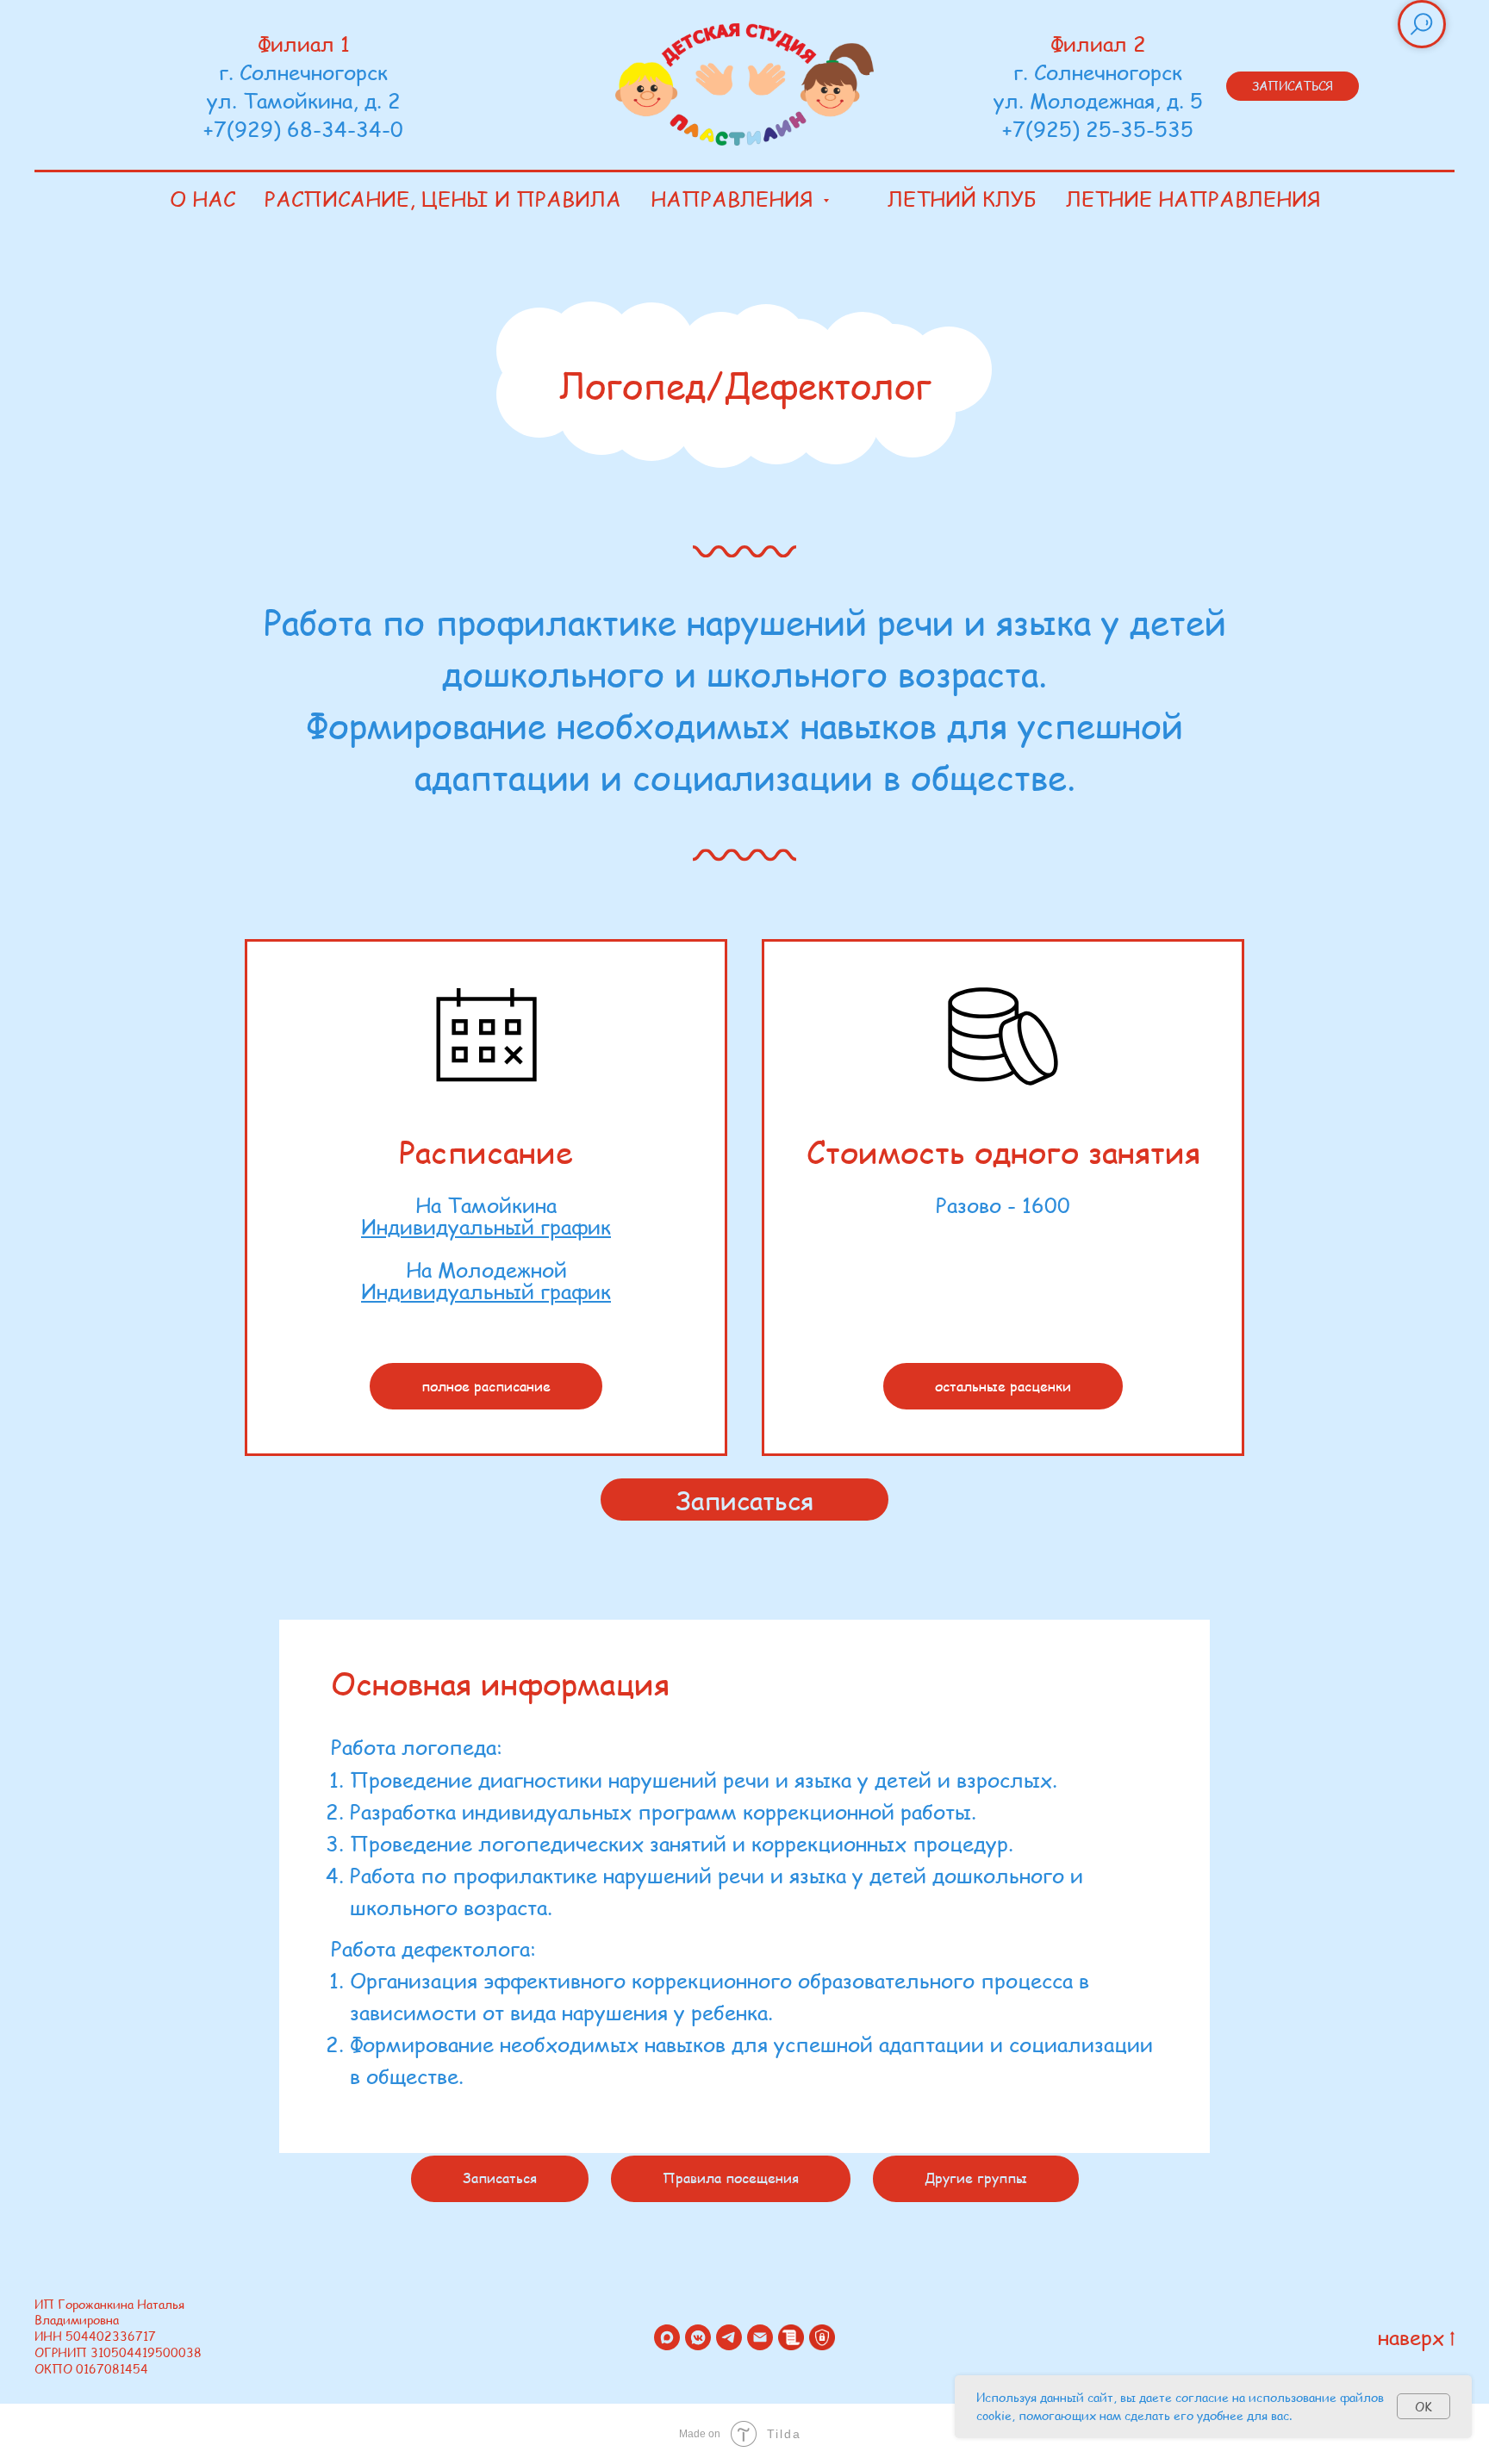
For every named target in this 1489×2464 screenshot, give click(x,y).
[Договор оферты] (791, 2337)
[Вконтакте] (698, 2337)
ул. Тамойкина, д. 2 (304, 100)
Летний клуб (962, 199)
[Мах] (667, 2337)
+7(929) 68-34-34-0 (303, 129)
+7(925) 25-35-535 (1098, 129)
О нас (202, 199)
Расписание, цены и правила (443, 199)
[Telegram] (729, 2337)
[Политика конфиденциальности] (822, 2337)
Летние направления (1193, 199)
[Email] (760, 2337)
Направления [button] (735, 199)
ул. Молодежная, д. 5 (1098, 100)
